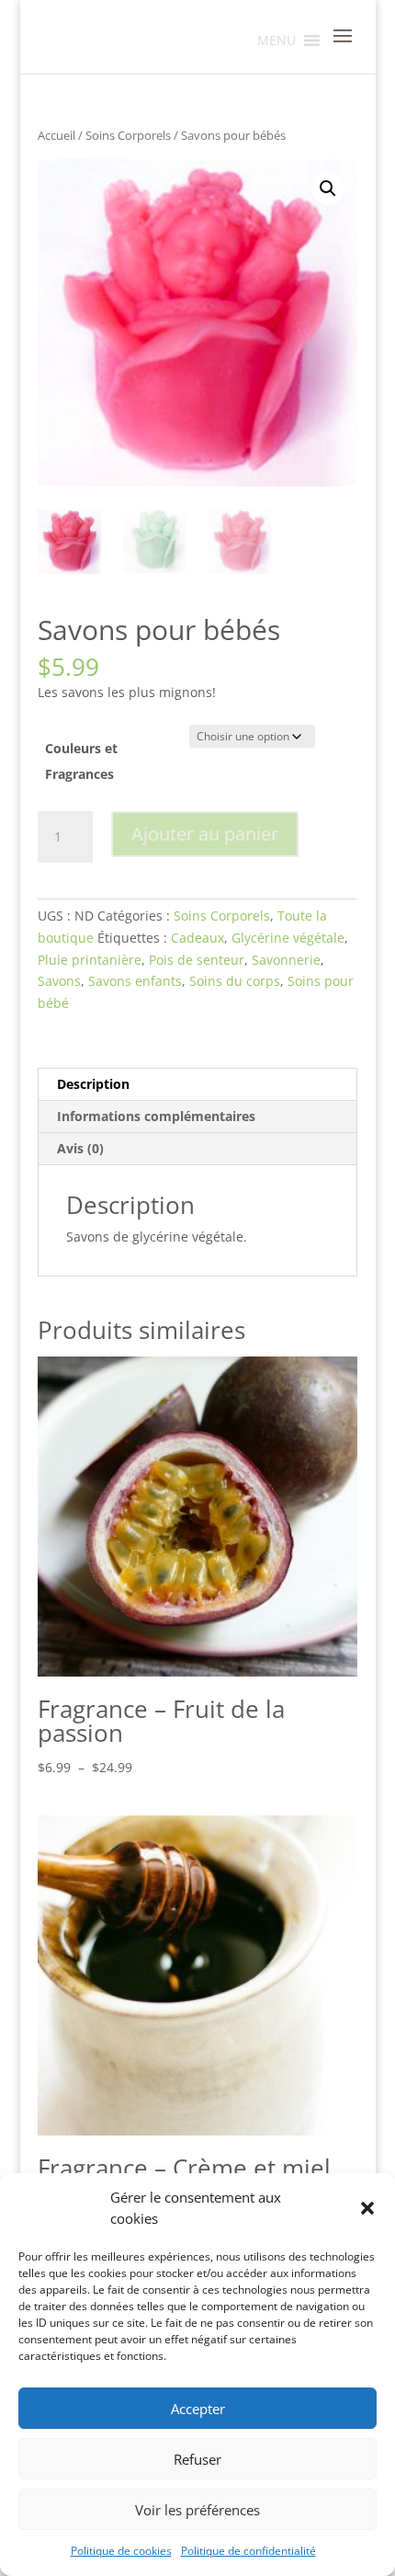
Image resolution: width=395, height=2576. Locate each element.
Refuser (197, 2459)
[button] (367, 2208)
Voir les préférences (197, 2510)
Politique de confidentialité (248, 2551)
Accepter (198, 2409)
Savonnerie (286, 960)
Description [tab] (93, 1084)
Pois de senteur (197, 960)
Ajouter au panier (205, 834)
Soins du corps (235, 981)
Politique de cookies (121, 2551)
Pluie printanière (90, 960)
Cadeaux (197, 938)
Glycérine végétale (288, 938)
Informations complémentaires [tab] (156, 1116)
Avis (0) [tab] (80, 1148)
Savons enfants (135, 981)
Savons (59, 981)
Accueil (56, 135)
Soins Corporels (128, 135)
